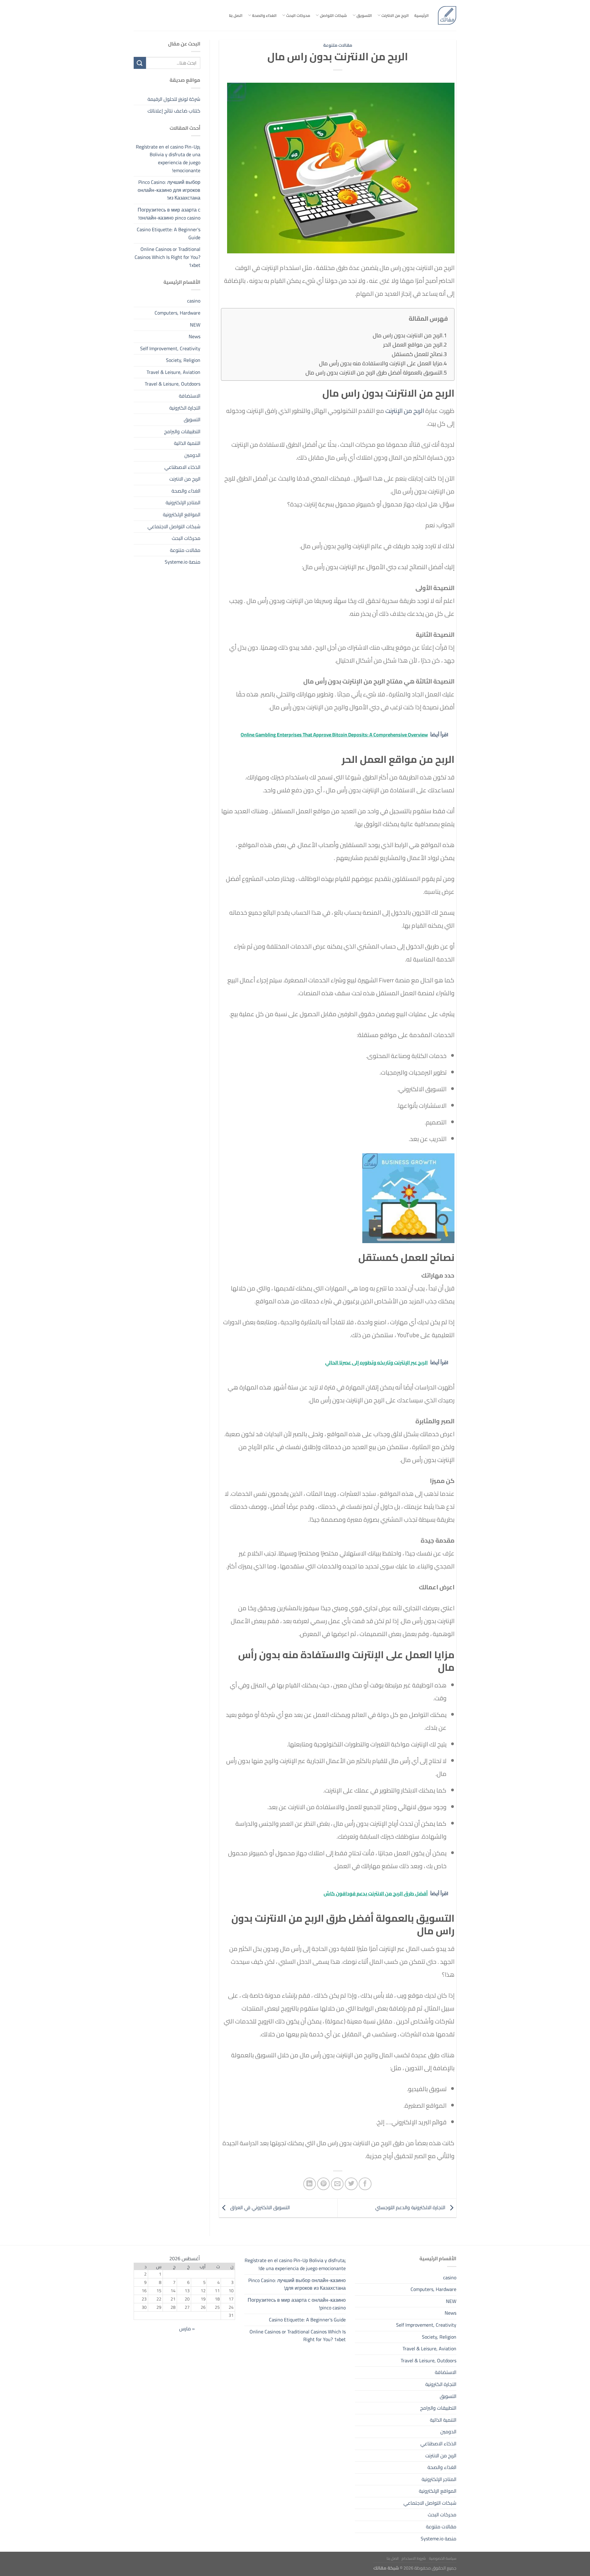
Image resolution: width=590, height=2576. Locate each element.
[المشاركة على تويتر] (351, 2184)
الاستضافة (190, 396)
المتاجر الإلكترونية (183, 502)
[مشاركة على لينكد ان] (310, 2184)
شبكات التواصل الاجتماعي (174, 526)
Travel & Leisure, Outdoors (173, 384)
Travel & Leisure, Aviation (173, 372)
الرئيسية (421, 15)
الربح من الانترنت (395, 15)
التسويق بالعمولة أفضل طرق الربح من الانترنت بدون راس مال (374, 373)
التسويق (364, 15)
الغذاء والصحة (264, 15)
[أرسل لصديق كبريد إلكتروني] (337, 2184)
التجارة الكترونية (185, 408)
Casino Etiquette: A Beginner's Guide (169, 233)
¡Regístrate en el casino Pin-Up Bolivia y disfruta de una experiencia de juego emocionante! (168, 159)
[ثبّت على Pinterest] (323, 2184)
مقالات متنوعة (338, 45)
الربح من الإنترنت (405, 411)
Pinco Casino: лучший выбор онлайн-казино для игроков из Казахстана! (169, 190)
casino (194, 301)
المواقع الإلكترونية (182, 514)
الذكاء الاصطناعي (182, 467)
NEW (195, 325)
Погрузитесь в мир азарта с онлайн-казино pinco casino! (169, 214)
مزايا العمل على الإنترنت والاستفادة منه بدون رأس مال (381, 363)
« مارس (187, 2328)
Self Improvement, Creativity (170, 348)
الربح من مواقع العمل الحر (413, 345)
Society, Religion (183, 360)
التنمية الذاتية (187, 443)
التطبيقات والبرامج (182, 431)
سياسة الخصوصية (443, 2558)
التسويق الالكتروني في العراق (259, 2207)
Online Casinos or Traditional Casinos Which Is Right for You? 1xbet (167, 257)
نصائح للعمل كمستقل (417, 354)
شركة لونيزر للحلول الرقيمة (174, 99)
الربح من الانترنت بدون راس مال (408, 335)
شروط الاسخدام (414, 2558)
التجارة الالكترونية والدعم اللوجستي (411, 2207)
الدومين (192, 455)
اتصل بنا (236, 15)
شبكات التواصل (333, 15)
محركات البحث (298, 15)
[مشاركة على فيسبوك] (365, 2184)
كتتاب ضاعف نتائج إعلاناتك (174, 111)
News (195, 336)
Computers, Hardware (177, 313)
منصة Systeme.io (183, 562)
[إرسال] (140, 63)
